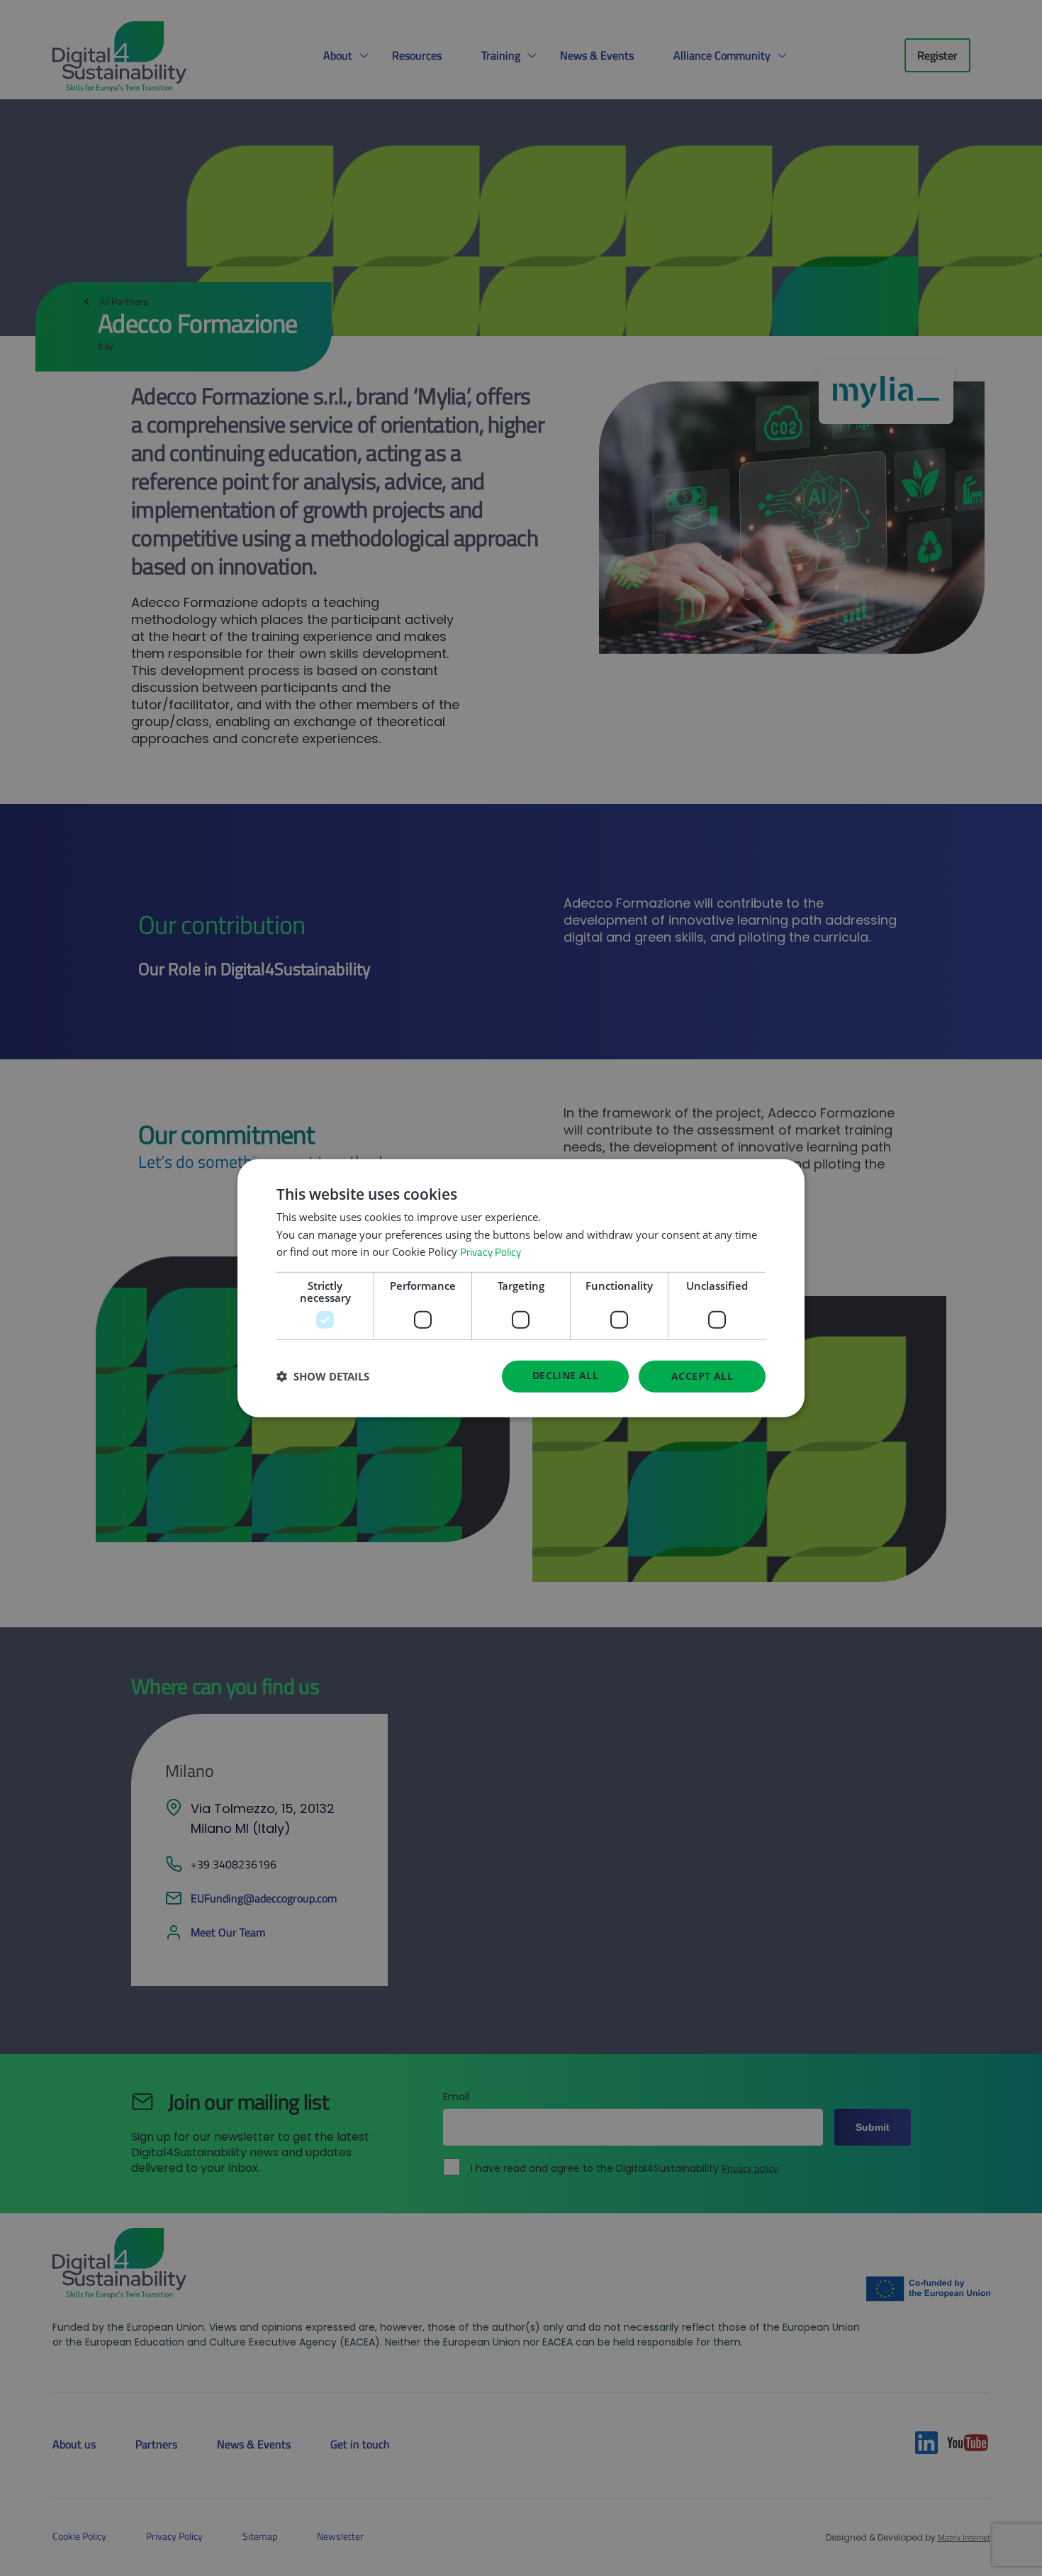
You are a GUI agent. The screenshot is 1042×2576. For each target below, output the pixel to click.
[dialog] (521, 1288)
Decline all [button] (565, 1375)
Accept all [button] (702, 1376)
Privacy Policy (491, 1252)
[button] (323, 1376)
